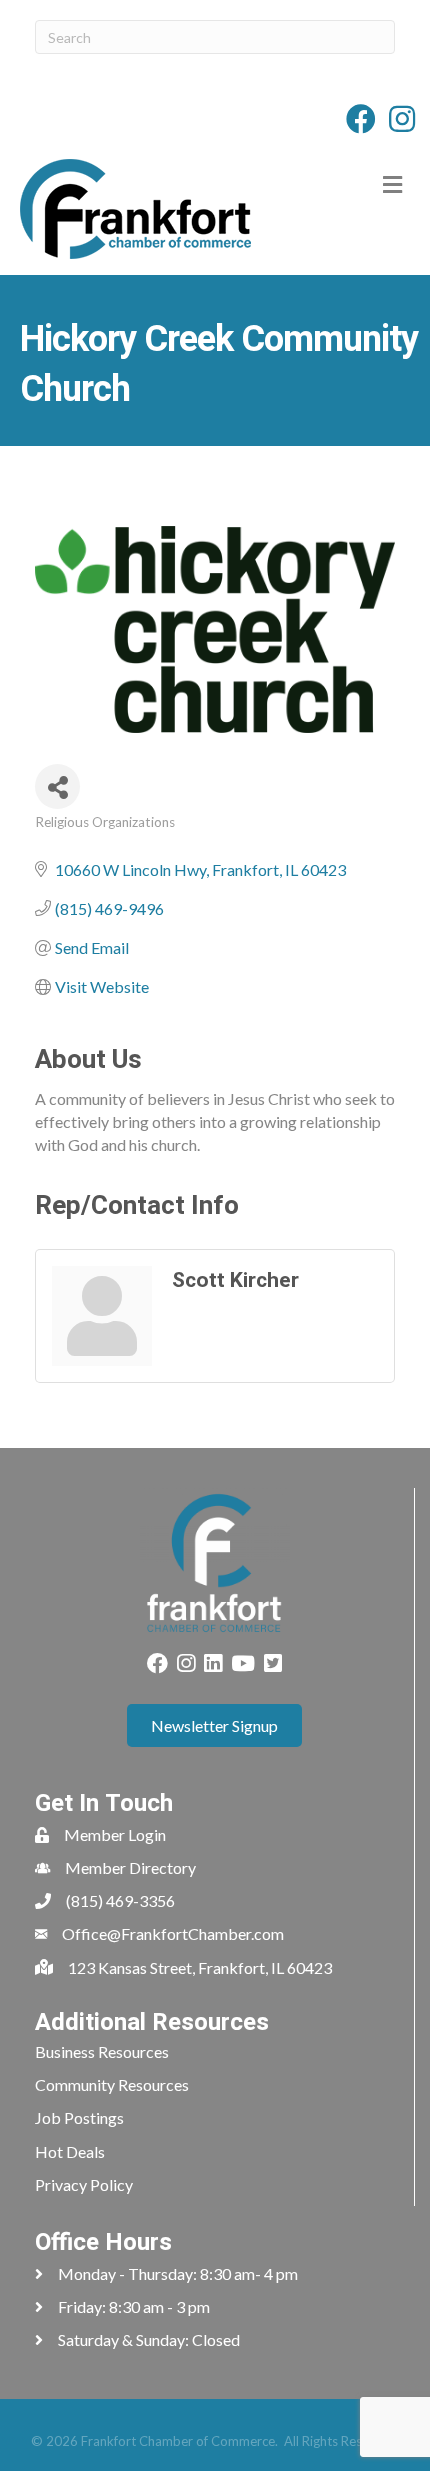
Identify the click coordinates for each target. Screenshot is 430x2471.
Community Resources (112, 2084)
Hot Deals (70, 2151)
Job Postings (79, 2117)
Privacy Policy (84, 2184)
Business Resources (102, 2051)
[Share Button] (57, 786)
